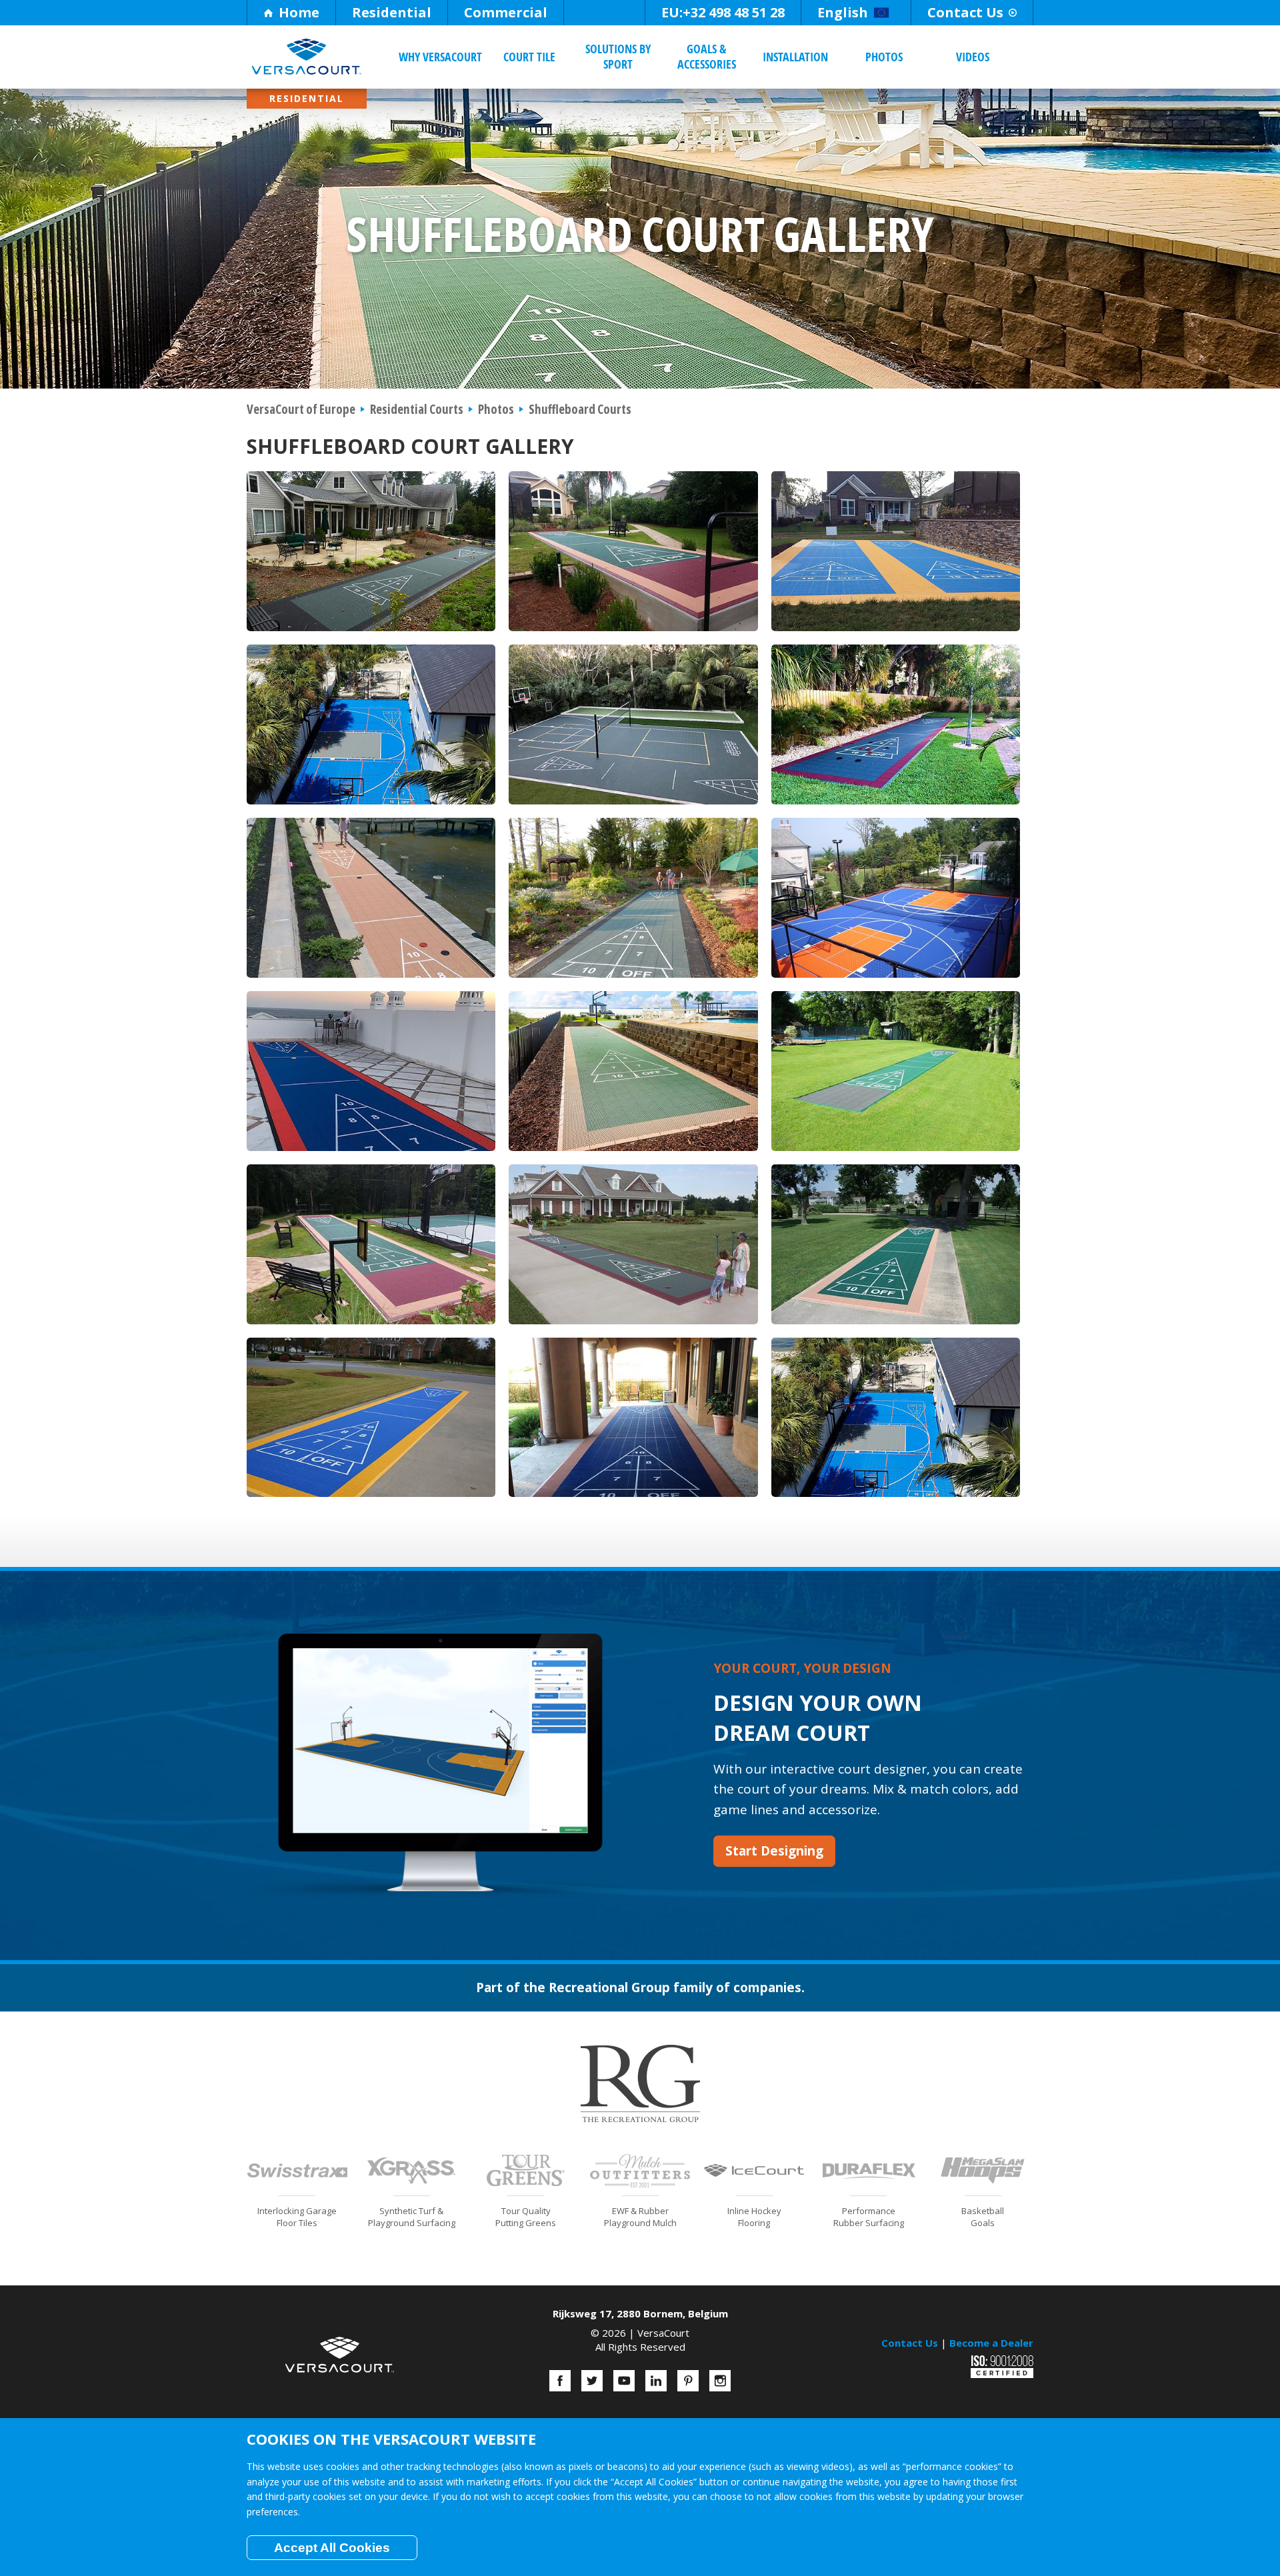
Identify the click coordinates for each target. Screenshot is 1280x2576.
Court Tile (529, 57)
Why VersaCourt (440, 57)
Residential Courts (417, 409)
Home (299, 12)
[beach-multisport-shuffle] (371, 723)
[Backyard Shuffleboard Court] (633, 550)
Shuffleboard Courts (580, 409)
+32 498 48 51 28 (723, 12)
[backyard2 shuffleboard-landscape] (371, 550)
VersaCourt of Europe (301, 409)
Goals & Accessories (707, 56)
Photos (884, 57)
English (843, 12)
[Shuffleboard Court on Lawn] (896, 723)
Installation (795, 57)
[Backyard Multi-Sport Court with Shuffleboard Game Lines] (896, 896)
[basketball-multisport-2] (633, 723)
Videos (973, 57)
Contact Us (965, 12)
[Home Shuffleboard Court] (633, 1070)
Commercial (506, 12)
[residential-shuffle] (896, 550)
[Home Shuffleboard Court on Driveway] (633, 1243)
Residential (392, 12)
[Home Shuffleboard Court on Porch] (633, 1416)
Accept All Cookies (332, 2548)
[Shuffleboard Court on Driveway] (896, 1243)
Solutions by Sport (618, 56)
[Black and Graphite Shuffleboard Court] (633, 896)
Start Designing (774, 1851)
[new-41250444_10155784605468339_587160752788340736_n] (371, 1070)
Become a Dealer (991, 2343)
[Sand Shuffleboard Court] (371, 896)
